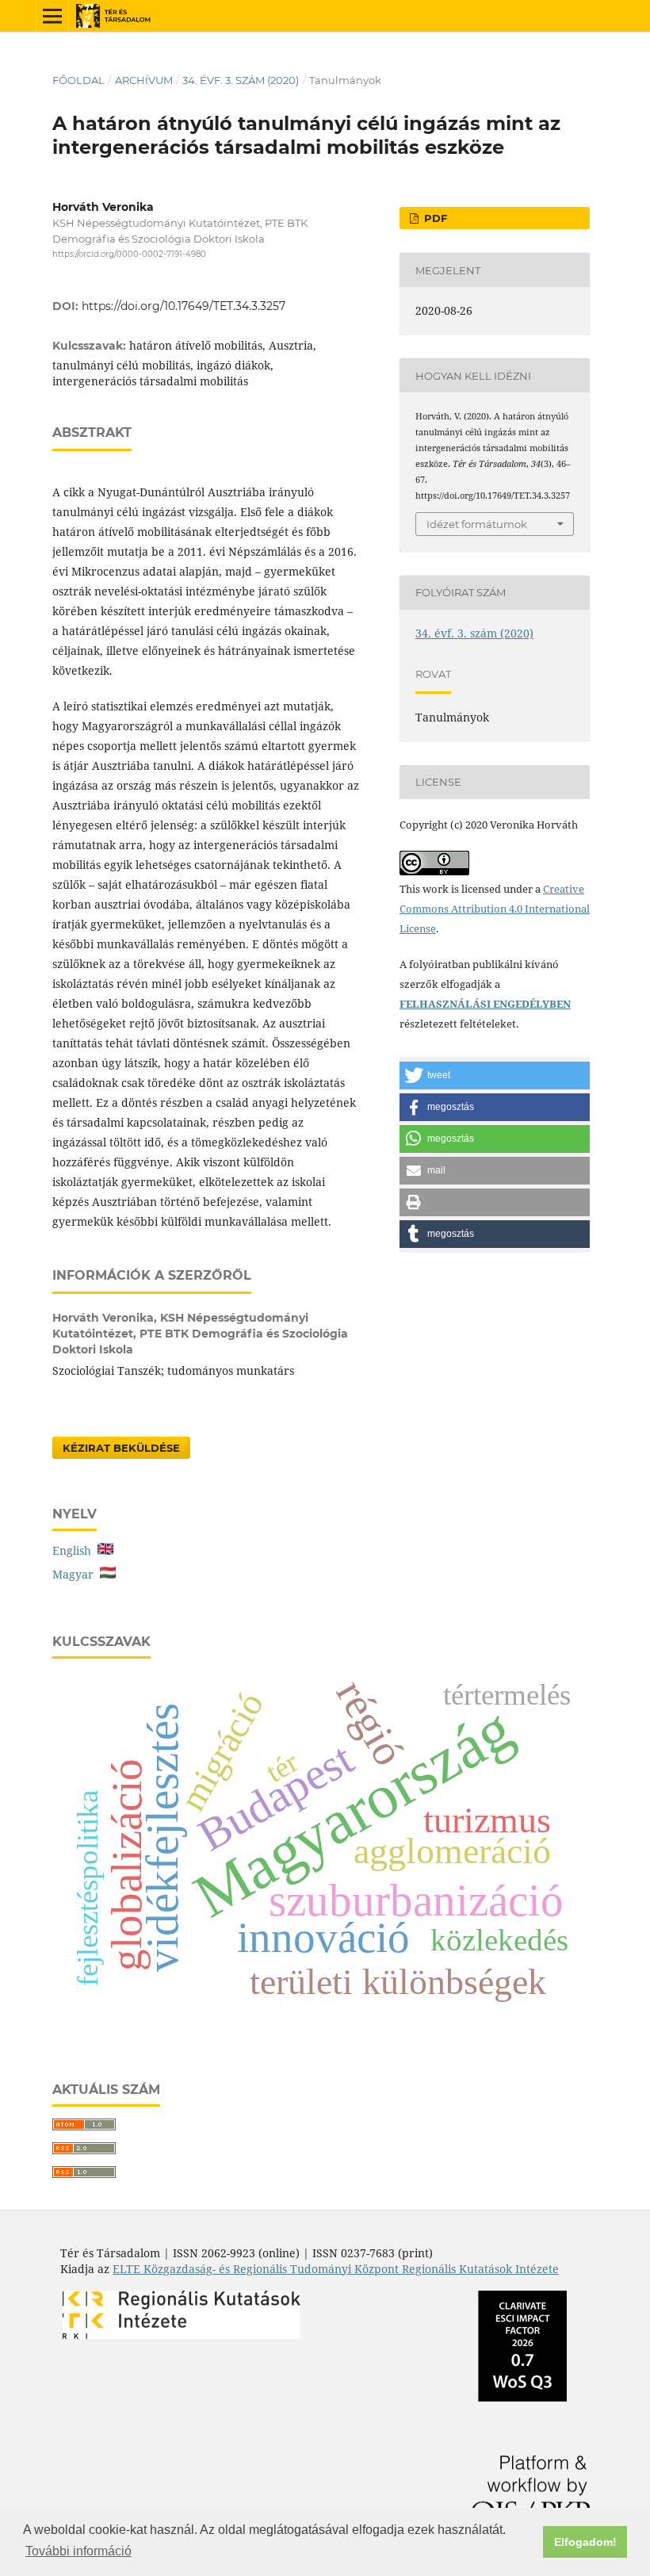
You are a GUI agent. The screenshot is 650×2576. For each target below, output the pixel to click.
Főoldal (78, 80)
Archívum (144, 80)
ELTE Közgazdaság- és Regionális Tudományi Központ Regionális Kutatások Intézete (336, 2269)
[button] (495, 1076)
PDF (434, 218)
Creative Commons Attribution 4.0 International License (495, 909)
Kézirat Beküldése (121, 1448)
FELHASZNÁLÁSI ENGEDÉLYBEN (485, 1004)
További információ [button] (78, 2551)
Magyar (76, 1574)
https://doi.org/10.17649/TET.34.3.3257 (184, 306)
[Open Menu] (52, 16)
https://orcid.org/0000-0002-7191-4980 (129, 254)
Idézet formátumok (477, 524)
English (75, 1550)
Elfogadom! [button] (585, 2542)
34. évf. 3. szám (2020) (241, 80)
